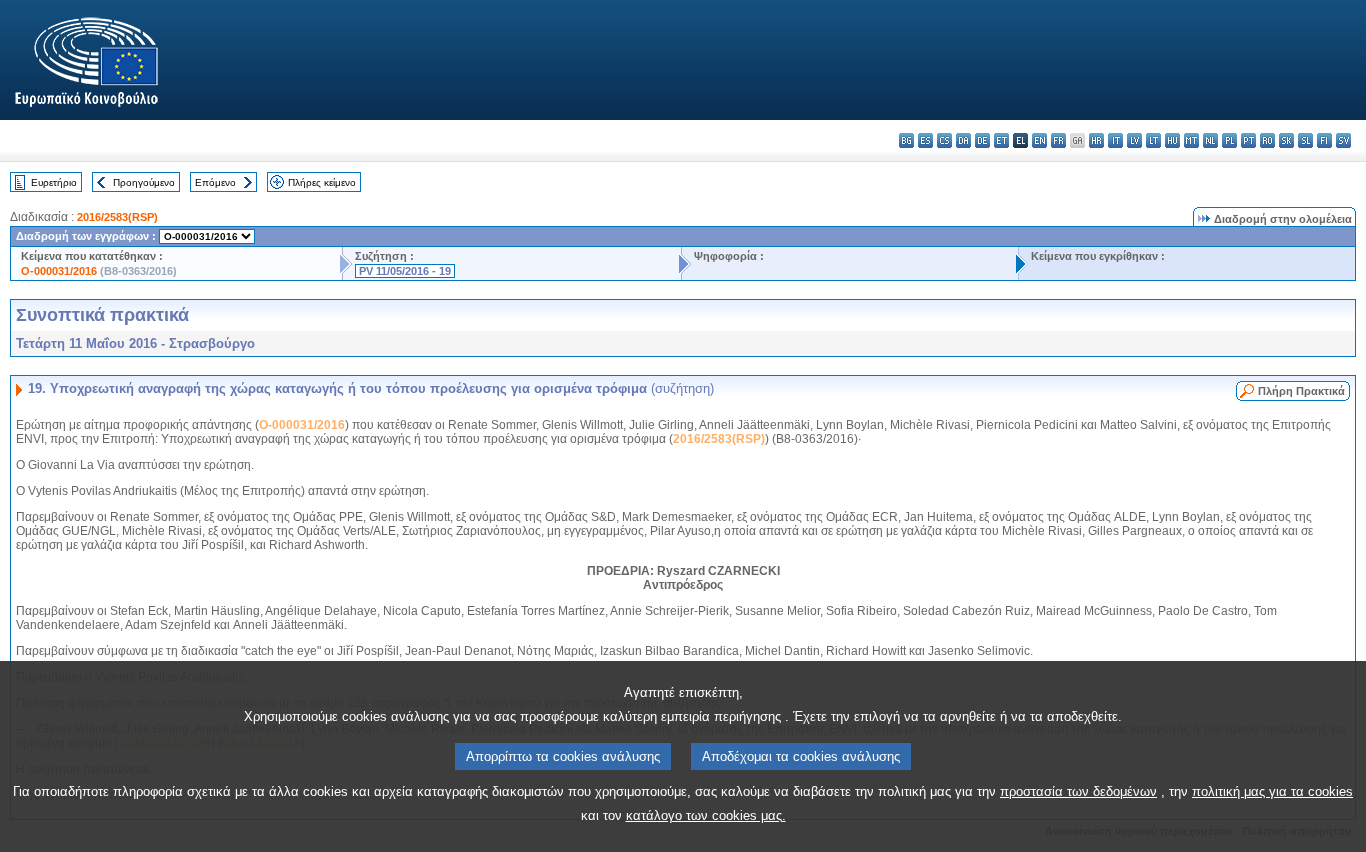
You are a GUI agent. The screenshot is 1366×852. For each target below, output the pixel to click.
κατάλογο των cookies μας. (706, 815)
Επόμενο (215, 182)
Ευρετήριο (54, 182)
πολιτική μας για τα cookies (1272, 791)
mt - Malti (1191, 140)
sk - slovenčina (1286, 140)
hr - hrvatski (1096, 140)
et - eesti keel (1001, 140)
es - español (925, 140)
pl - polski (1229, 140)
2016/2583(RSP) (117, 217)
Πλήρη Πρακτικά (1301, 391)
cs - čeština (944, 140)
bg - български (906, 140)
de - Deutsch (982, 140)
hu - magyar (1172, 140)
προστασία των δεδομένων (1078, 791)
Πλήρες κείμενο (322, 182)
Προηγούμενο (144, 182)
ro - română (1267, 140)
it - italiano (1115, 140)
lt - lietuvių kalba (1153, 140)
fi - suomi (1324, 140)
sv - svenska (1343, 140)
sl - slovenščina (1305, 140)
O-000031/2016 (59, 271)
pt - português (1248, 140)
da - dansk (963, 140)
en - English (1039, 140)
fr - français (1058, 140)
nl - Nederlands (1210, 140)
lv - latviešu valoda (1134, 140)
